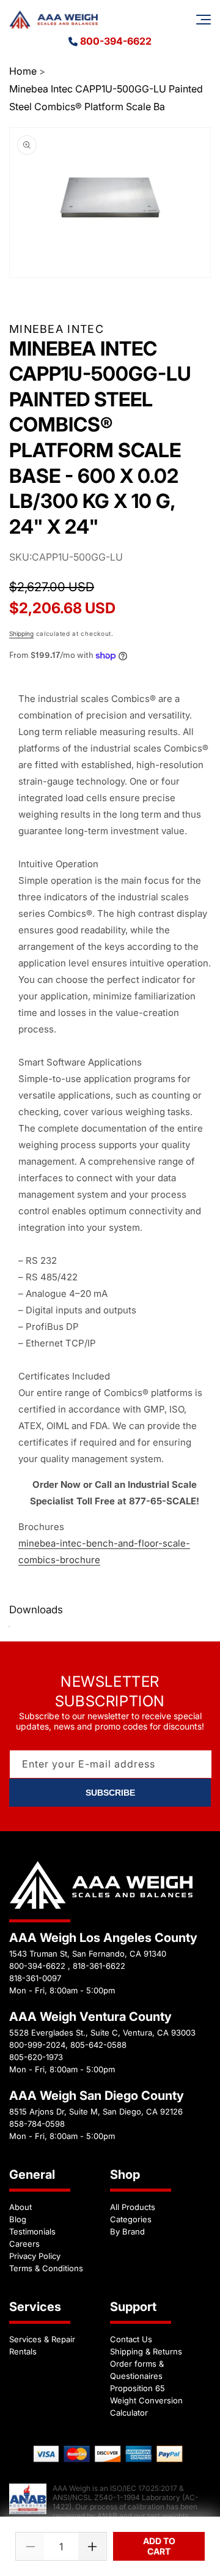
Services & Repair (42, 2339)
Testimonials (32, 2231)
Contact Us (131, 2339)
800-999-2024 (37, 2045)
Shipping (21, 633)
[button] (204, 20)
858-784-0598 (37, 2124)
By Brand (127, 2231)
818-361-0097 (35, 1978)
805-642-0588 (98, 2045)
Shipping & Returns (146, 2351)
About (20, 2207)
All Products (133, 2207)
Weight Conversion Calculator (146, 2406)
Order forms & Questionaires (137, 2370)
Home (23, 71)
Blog (18, 2219)
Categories (131, 2219)
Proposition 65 (137, 2388)
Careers (24, 2244)
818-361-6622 (99, 1966)
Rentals (23, 2351)
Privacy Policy (35, 2256)
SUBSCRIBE (110, 1793)
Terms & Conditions (46, 2268)
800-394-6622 (116, 41)
